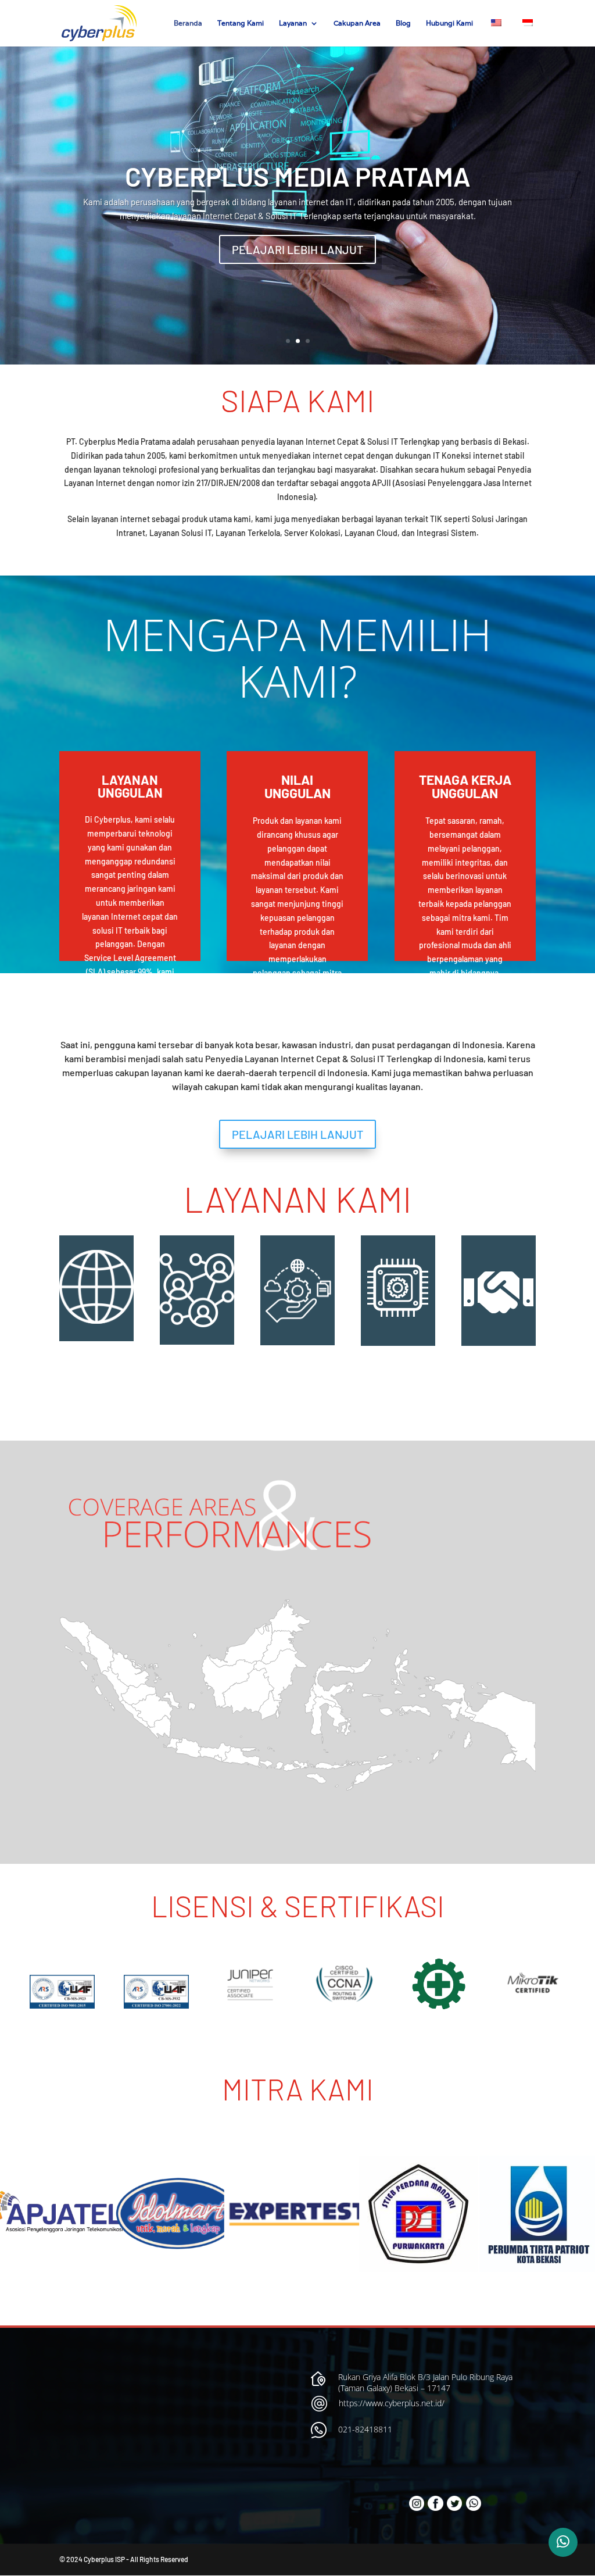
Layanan (293, 23)
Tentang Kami (241, 23)
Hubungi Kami (449, 23)
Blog (403, 23)
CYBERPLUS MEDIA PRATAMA (298, 176)
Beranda (188, 23)
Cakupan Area (357, 23)
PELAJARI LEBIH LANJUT (297, 249)
